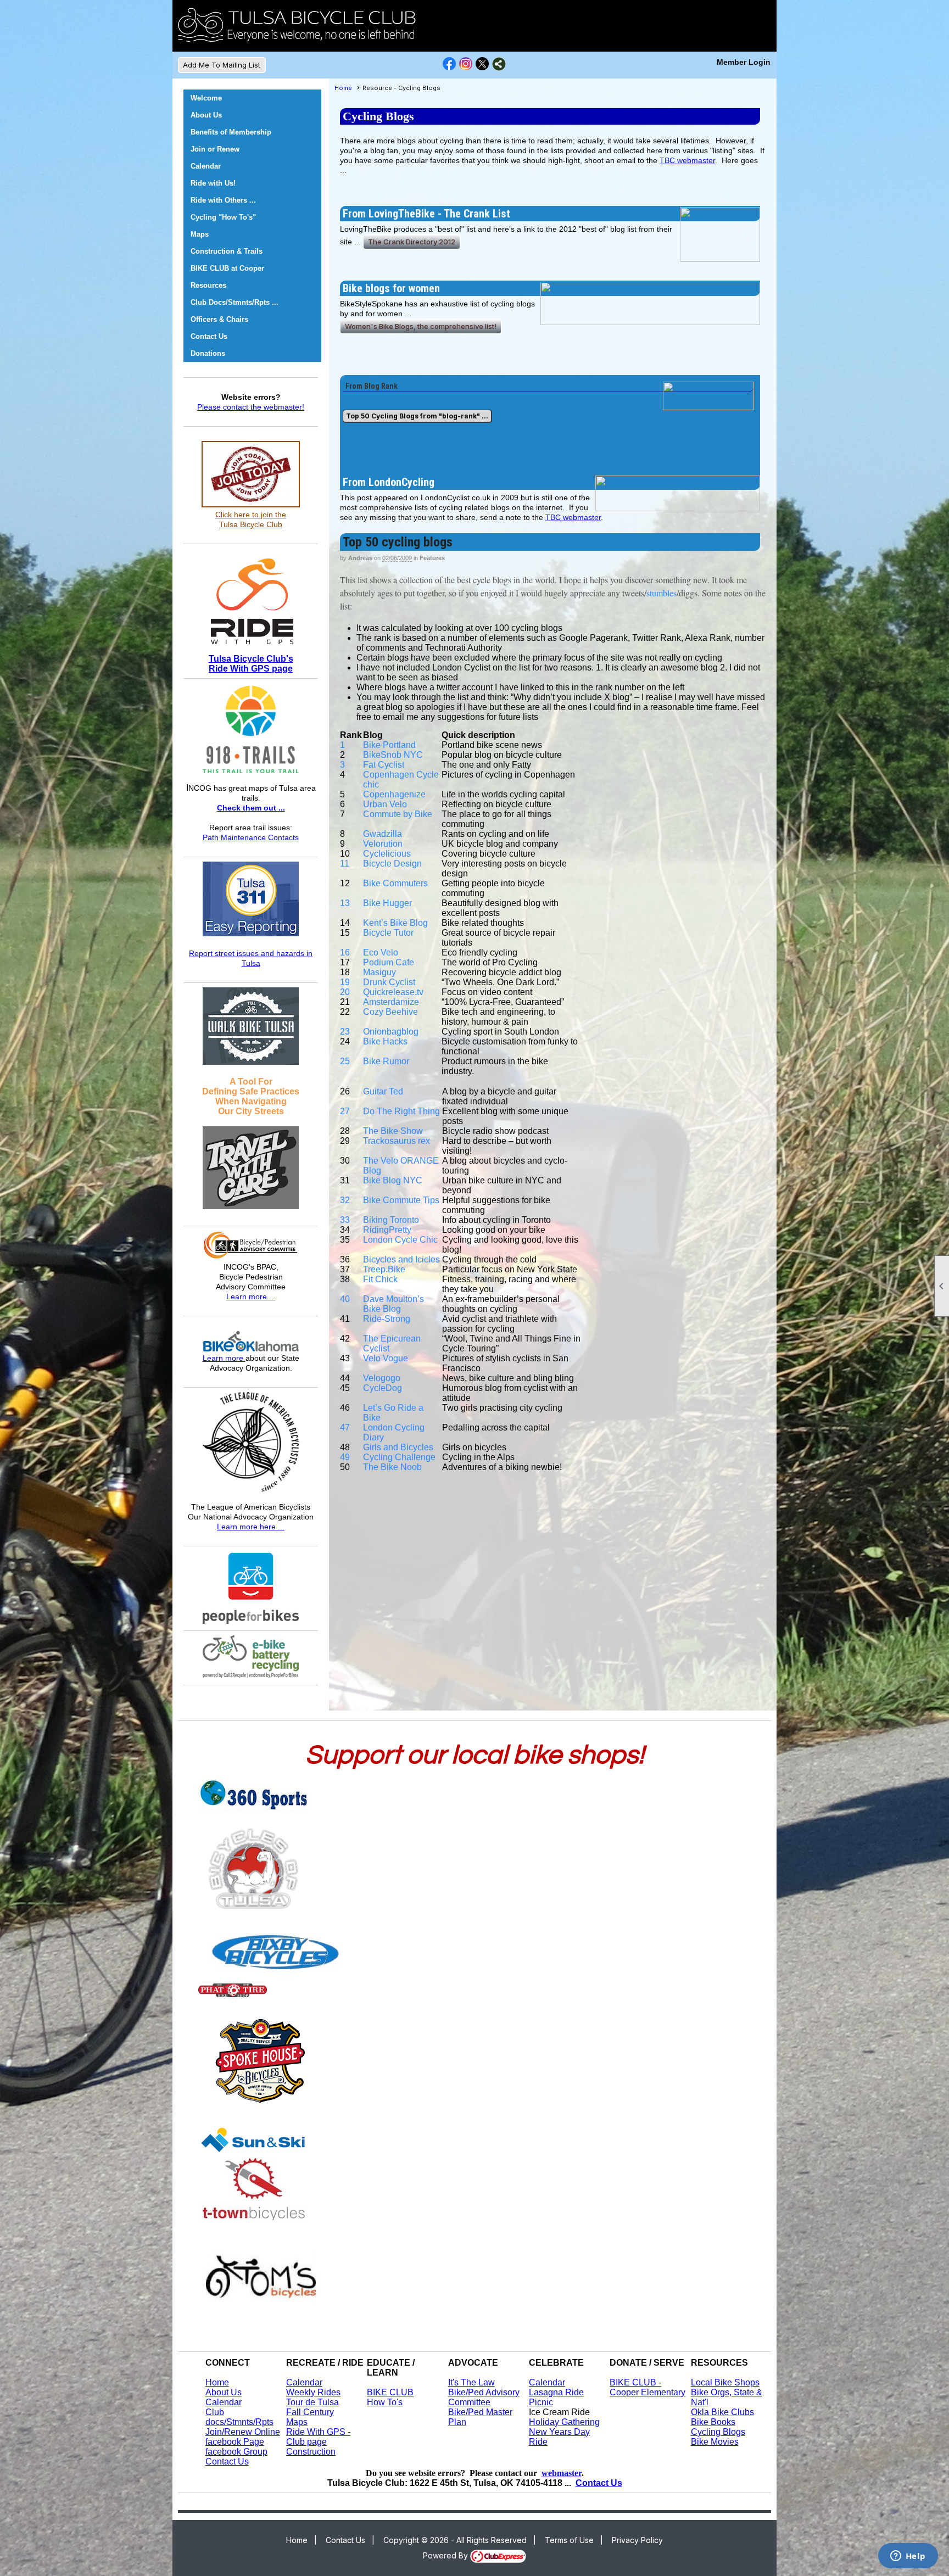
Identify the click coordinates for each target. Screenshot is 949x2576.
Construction (311, 2452)
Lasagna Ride (556, 2392)
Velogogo (382, 1378)
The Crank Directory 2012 (412, 242)
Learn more (224, 1358)
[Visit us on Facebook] (450, 64)
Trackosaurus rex (397, 1141)
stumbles (661, 593)
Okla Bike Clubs (722, 2412)
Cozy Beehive (390, 1012)
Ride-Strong (387, 1319)
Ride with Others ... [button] (223, 200)
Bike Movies (715, 2442)
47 (345, 1427)
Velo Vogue (386, 1358)
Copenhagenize (394, 794)
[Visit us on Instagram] (466, 64)
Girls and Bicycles (398, 1447)
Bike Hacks (385, 1041)
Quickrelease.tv (393, 992)
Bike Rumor (386, 1061)
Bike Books (713, 2422)
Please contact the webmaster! (251, 407)
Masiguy (379, 972)
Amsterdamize (391, 1002)
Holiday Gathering (564, 2422)
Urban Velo (385, 804)
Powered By (446, 2555)
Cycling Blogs (718, 2432)
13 (345, 903)
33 (345, 1220)
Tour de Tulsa (312, 2402)
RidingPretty (387, 1230)
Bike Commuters (395, 883)
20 (345, 992)
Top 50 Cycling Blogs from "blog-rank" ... (417, 416)
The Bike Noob (392, 1467)
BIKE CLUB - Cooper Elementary (647, 2387)
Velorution (383, 844)
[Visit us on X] (482, 64)
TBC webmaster (687, 160)
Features (432, 558)
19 (345, 982)
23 (345, 1032)
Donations (208, 353)
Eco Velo (381, 952)
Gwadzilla (383, 834)
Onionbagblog (391, 1032)
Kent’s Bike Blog (395, 923)
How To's (385, 2402)
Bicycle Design (392, 864)
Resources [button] (208, 285)
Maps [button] (200, 234)
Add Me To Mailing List (222, 65)
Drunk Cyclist (389, 982)
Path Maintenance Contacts (251, 837)
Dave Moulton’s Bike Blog (393, 1304)
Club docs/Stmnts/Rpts (239, 2417)
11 (345, 864)
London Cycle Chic (400, 1240)
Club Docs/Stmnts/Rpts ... (235, 302)
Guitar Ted (383, 1091)
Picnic (541, 2402)
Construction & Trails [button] (227, 251)
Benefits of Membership (231, 132)
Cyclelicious (387, 854)
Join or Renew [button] (215, 149)
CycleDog (383, 1388)
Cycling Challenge (399, 1457)
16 (345, 952)
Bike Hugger (387, 903)
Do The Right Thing (401, 1111)
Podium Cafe (389, 962)
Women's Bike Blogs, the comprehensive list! (421, 326)
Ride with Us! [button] (213, 183)
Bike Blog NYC (393, 1180)
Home (343, 88)
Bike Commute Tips (401, 1200)
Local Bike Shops (725, 2382)
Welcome (206, 98)
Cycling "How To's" (223, 217)
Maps (297, 2422)
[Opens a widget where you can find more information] (908, 2557)
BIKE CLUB (390, 2392)
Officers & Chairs (219, 319)
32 (345, 1200)
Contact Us (209, 336)
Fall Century (310, 2412)
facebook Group (236, 2452)
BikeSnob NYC (393, 755)
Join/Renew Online (243, 2432)
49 (345, 1457)
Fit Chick (380, 1279)
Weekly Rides (313, 2392)
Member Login (744, 62)
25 (345, 1061)
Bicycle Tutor (388, 933)
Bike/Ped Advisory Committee (484, 2397)
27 (345, 1111)
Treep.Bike (384, 1269)
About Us (206, 115)
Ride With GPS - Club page (318, 2437)
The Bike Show (393, 1131)
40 (345, 1299)
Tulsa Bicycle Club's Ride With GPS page (251, 664)
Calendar (206, 166)
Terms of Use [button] (569, 2540)
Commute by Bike (398, 814)
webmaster (562, 2473)
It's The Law (471, 2382)
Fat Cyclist (384, 765)
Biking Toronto (391, 1220)
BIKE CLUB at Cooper (227, 268)
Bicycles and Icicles (401, 1259)
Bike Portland (389, 745)
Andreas (360, 558)
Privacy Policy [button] (637, 2540)
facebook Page (235, 2442)
